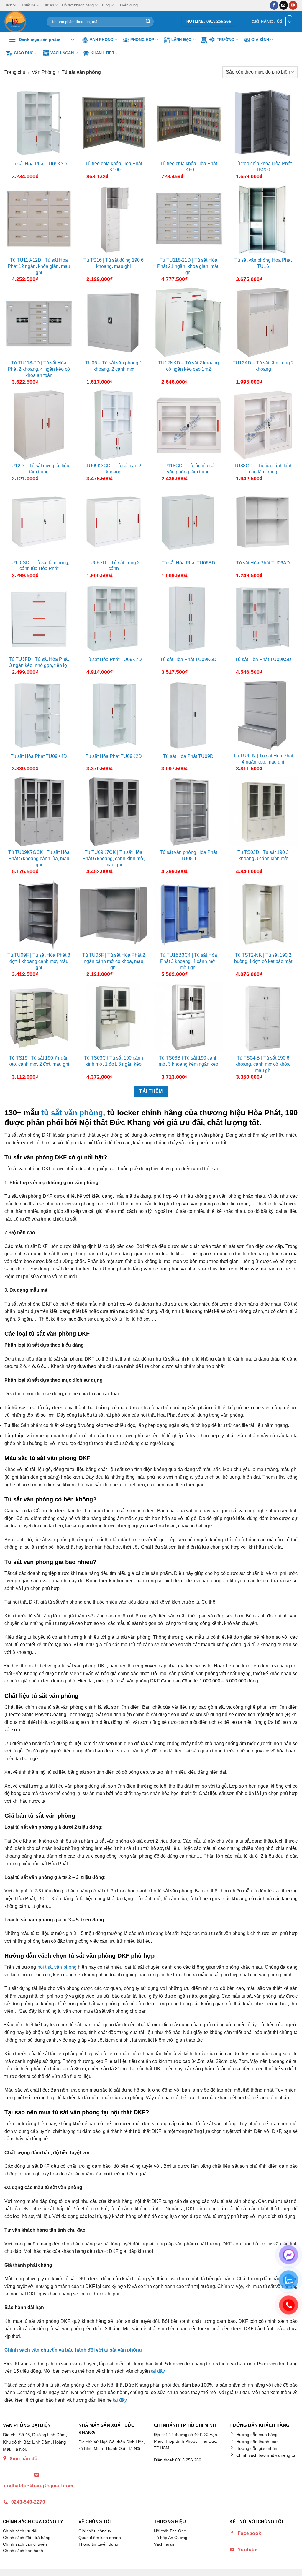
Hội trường (221, 40)
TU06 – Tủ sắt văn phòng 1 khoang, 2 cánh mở (114, 366)
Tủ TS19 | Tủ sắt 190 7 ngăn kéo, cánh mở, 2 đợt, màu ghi (39, 1061)
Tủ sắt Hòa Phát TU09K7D (114, 659)
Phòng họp (142, 40)
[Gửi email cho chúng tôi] (284, 5)
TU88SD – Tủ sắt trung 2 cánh (114, 566)
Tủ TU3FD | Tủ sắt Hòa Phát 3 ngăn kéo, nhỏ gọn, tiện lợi (39, 662)
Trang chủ (15, 72)
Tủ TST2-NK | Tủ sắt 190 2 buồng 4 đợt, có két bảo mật (263, 958)
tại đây (158, 2371)
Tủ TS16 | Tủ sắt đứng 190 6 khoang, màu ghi (114, 263)
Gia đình (260, 40)
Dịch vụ (11, 5)
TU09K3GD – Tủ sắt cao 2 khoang (114, 469)
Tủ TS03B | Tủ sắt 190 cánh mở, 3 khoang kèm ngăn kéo (188, 1061)
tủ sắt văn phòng (72, 1113)
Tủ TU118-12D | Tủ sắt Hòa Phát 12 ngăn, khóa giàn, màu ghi (39, 266)
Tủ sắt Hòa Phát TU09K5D (263, 659)
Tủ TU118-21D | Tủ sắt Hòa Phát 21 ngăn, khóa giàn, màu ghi (188, 266)
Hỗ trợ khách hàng (78, 5)
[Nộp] (148, 22)
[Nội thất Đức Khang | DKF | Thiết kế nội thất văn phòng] (21, 22)
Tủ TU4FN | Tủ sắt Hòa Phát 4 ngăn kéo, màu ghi (263, 759)
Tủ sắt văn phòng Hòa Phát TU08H (188, 855)
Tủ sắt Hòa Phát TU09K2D (114, 756)
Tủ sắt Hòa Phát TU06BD (188, 563)
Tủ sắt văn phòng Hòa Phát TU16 (263, 263)
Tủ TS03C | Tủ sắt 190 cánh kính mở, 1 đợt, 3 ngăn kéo (114, 1061)
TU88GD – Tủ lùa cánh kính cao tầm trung (263, 469)
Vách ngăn (62, 53)
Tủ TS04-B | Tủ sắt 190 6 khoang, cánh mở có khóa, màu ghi (263, 1064)
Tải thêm (151, 1091)
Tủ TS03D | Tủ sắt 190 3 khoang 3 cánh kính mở (263, 855)
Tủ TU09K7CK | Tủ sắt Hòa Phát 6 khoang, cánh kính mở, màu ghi (114, 859)
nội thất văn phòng (57, 1967)
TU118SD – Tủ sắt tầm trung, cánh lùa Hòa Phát (39, 566)
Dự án (49, 5)
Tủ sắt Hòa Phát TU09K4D (39, 756)
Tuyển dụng (128, 5)
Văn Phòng (101, 40)
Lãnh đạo (182, 40)
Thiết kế (28, 5)
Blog (106, 5)
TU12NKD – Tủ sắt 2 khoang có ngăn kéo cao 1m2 (188, 366)
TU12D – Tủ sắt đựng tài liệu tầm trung (39, 469)
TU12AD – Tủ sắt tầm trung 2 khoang (263, 366)
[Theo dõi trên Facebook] (274, 5)
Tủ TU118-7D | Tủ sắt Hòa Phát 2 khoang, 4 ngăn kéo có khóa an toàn (39, 369)
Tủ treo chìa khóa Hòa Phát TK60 (188, 167)
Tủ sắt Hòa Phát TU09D (188, 756)
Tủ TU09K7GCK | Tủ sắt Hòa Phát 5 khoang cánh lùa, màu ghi (39, 859)
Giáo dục (24, 53)
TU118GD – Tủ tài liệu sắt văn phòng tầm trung (188, 469)
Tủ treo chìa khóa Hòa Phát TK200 (263, 167)
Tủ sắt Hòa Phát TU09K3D (39, 164)
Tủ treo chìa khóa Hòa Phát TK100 (114, 167)
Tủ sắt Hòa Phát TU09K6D (188, 659)
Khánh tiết (102, 53)
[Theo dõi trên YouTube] (293, 5)
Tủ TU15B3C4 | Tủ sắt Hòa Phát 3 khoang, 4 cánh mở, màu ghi (188, 961)
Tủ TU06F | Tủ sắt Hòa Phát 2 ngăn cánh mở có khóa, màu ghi (114, 961)
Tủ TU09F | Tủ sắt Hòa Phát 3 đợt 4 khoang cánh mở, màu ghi (39, 961)
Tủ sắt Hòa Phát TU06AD (263, 563)
